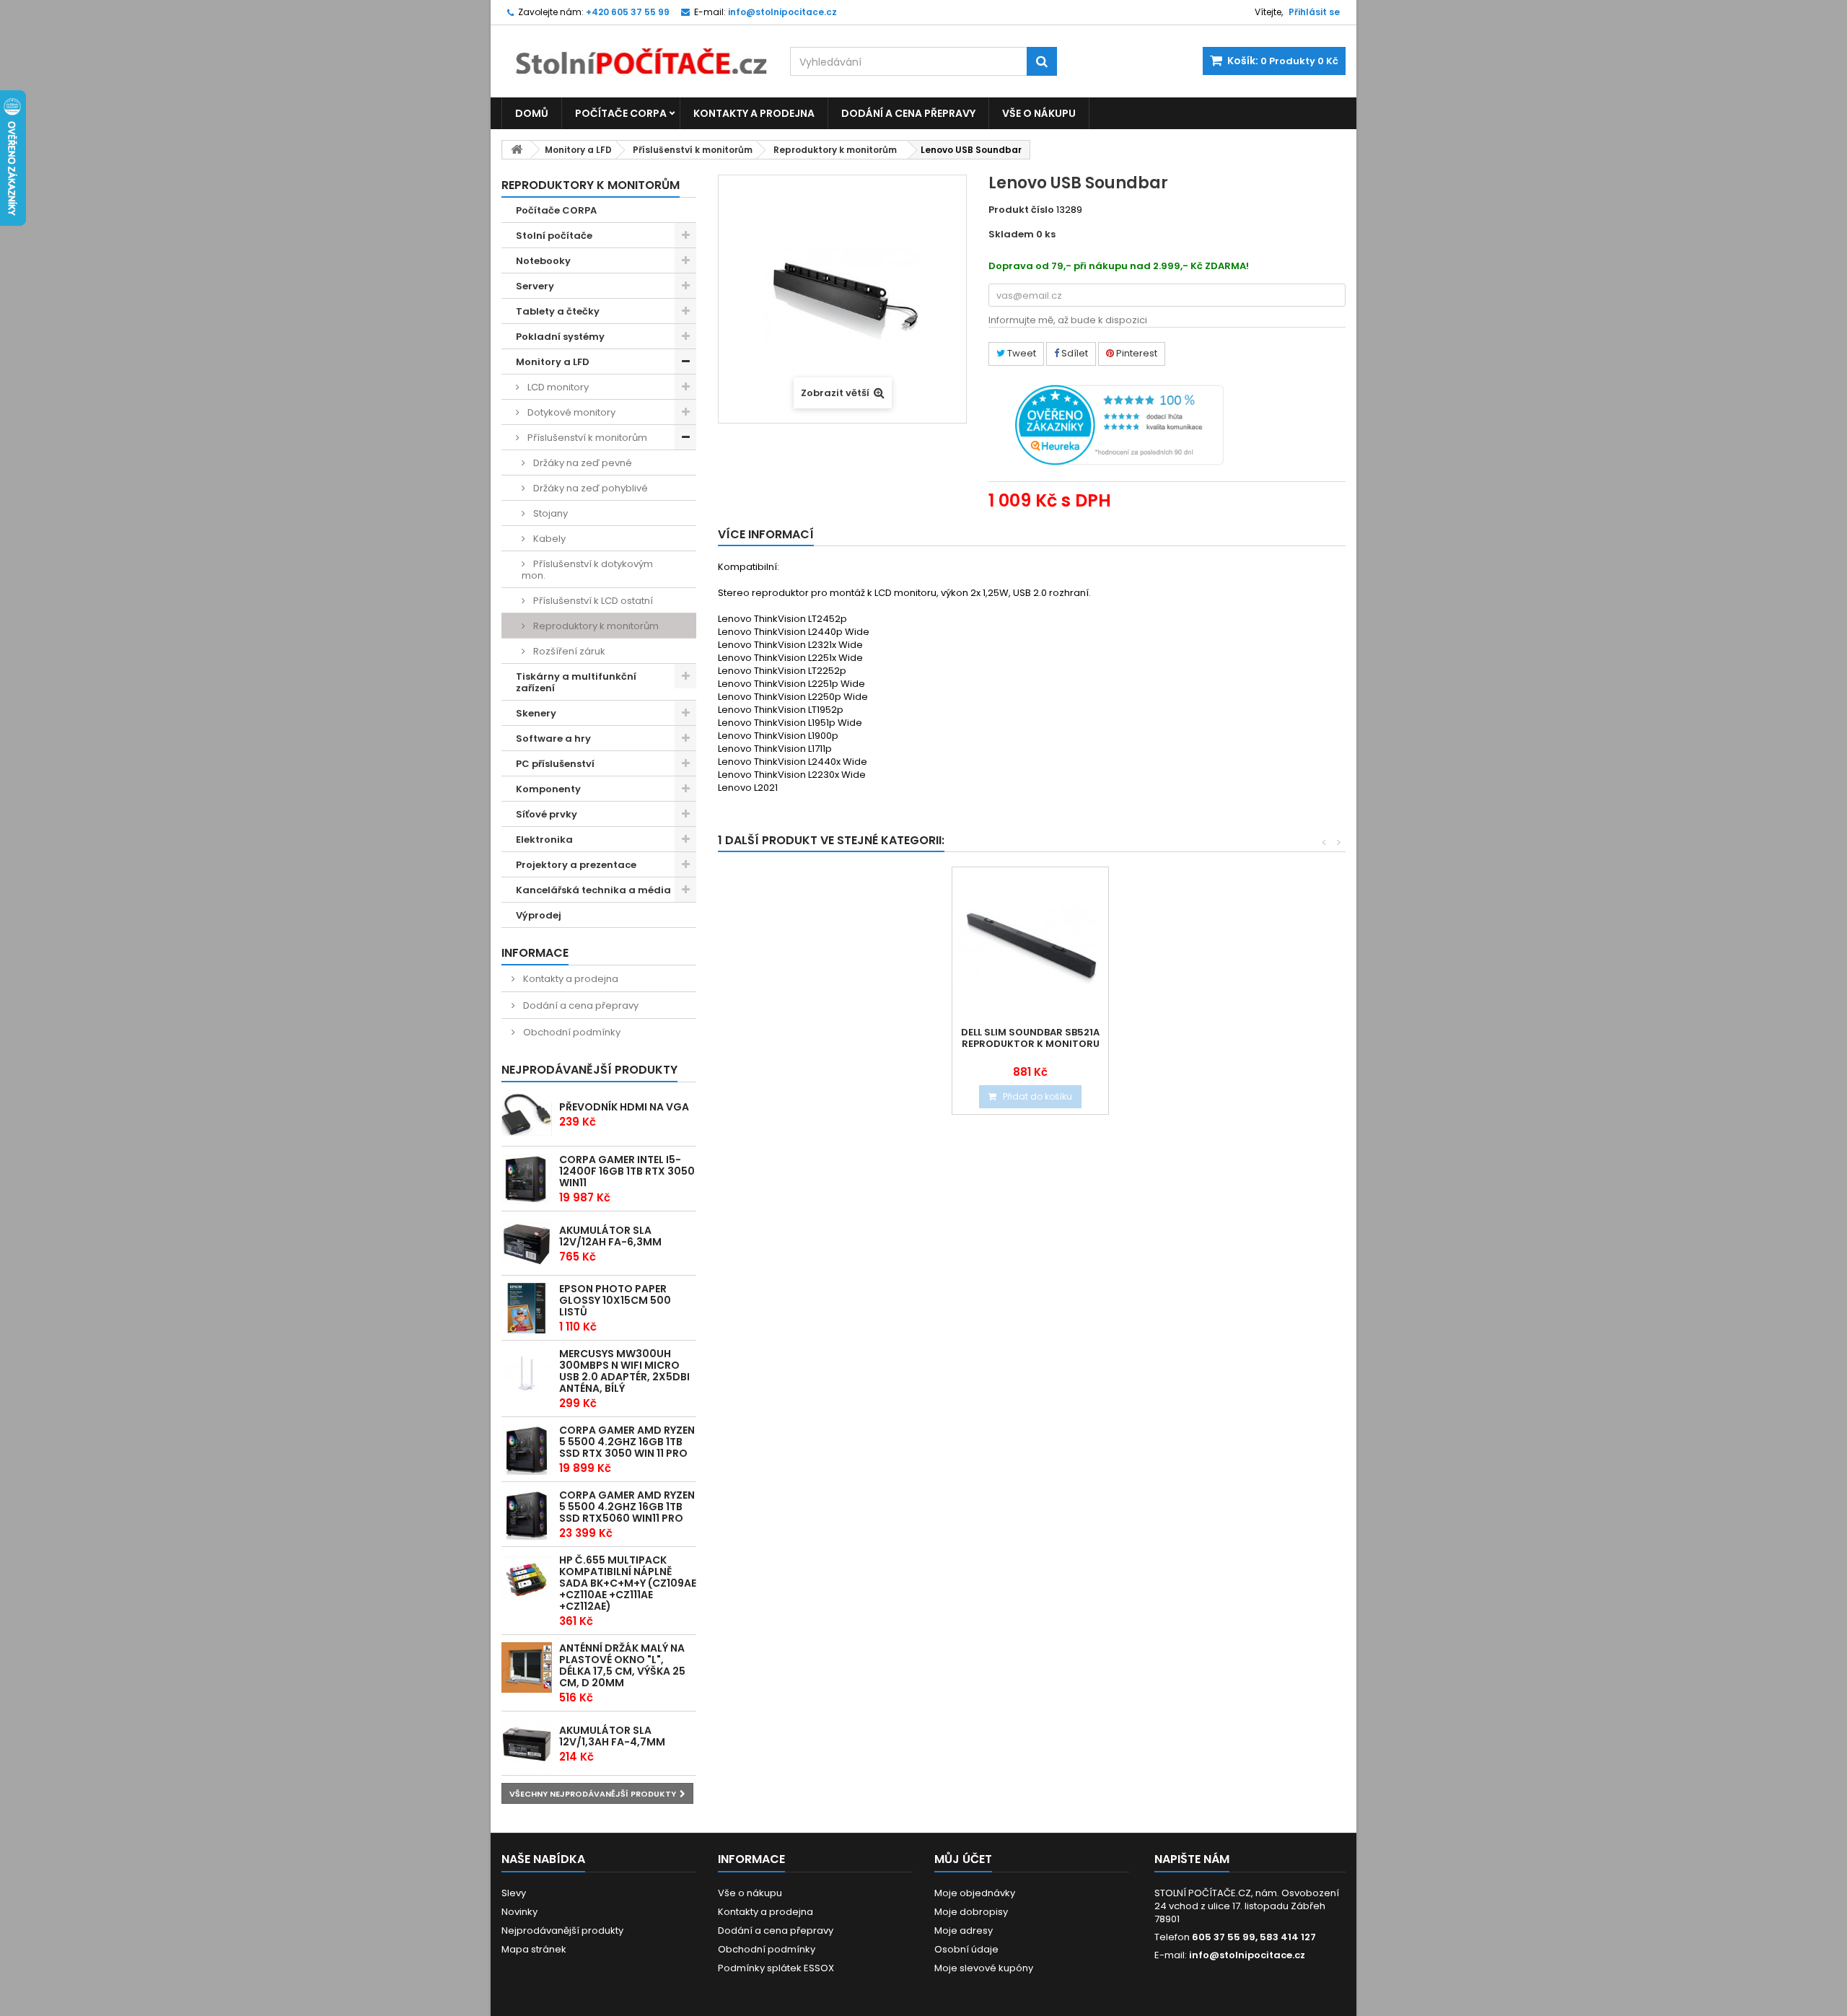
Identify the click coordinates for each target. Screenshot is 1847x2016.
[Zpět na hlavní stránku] (517, 150)
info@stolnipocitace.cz (1247, 1955)
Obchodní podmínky (571, 1032)
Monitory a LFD (578, 150)
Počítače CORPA (621, 113)
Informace (535, 953)
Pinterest (1136, 353)
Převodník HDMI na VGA (624, 1107)
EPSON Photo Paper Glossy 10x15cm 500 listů (615, 1300)
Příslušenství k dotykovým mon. (587, 570)
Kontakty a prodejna (754, 113)
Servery (535, 286)
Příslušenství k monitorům (693, 150)
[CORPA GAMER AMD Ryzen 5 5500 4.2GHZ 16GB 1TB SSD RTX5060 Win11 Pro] (527, 1515)
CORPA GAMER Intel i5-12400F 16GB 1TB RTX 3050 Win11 (627, 1171)
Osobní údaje (966, 1949)
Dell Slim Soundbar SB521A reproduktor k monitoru (1030, 1038)
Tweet (1021, 353)
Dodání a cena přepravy (908, 113)
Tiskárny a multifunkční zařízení (576, 682)
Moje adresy (964, 1930)
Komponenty (548, 789)
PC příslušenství (555, 764)
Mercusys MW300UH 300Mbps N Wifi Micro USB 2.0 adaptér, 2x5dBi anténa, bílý (624, 1371)
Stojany (549, 513)
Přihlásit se (1314, 12)
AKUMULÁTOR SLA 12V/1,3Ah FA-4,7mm (612, 1736)
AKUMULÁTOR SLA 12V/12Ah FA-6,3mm (610, 1236)
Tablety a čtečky (558, 311)
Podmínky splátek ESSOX (776, 1968)
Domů (532, 113)
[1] (527, 1244)
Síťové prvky (547, 814)
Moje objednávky (975, 1893)
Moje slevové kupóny (984, 1968)
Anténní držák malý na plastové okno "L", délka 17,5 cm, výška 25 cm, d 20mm (622, 1665)
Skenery (536, 713)
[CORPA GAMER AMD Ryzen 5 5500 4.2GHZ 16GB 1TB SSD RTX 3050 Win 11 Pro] (527, 1450)
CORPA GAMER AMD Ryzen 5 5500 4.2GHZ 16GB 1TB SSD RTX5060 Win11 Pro (627, 1507)
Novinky (519, 1912)
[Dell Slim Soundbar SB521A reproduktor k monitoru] (1030, 945)
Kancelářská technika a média (593, 890)
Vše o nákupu (1039, 113)
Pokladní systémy (560, 337)
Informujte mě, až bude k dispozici (1068, 320)
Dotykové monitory (570, 412)
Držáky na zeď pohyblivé (589, 488)
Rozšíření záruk (568, 651)
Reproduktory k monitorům (835, 150)
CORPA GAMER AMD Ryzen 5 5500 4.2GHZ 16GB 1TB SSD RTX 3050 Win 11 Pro (627, 1442)
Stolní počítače (554, 236)
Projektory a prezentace (576, 865)
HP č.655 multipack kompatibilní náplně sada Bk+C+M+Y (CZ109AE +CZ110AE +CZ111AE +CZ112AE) (628, 1583)
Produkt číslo (1021, 210)
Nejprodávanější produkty (589, 1070)
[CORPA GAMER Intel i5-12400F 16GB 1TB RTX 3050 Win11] (527, 1179)
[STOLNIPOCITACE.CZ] (635, 51)
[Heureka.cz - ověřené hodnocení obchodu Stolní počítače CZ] (1119, 424)
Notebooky (543, 261)
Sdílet (1074, 353)
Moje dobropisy (971, 1912)
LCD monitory (557, 387)
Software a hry (553, 739)
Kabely (548, 539)
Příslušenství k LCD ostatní (592, 601)
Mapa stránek (534, 1949)
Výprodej (539, 915)
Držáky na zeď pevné (582, 463)
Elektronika (544, 840)
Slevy (514, 1893)
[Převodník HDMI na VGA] (527, 1115)
